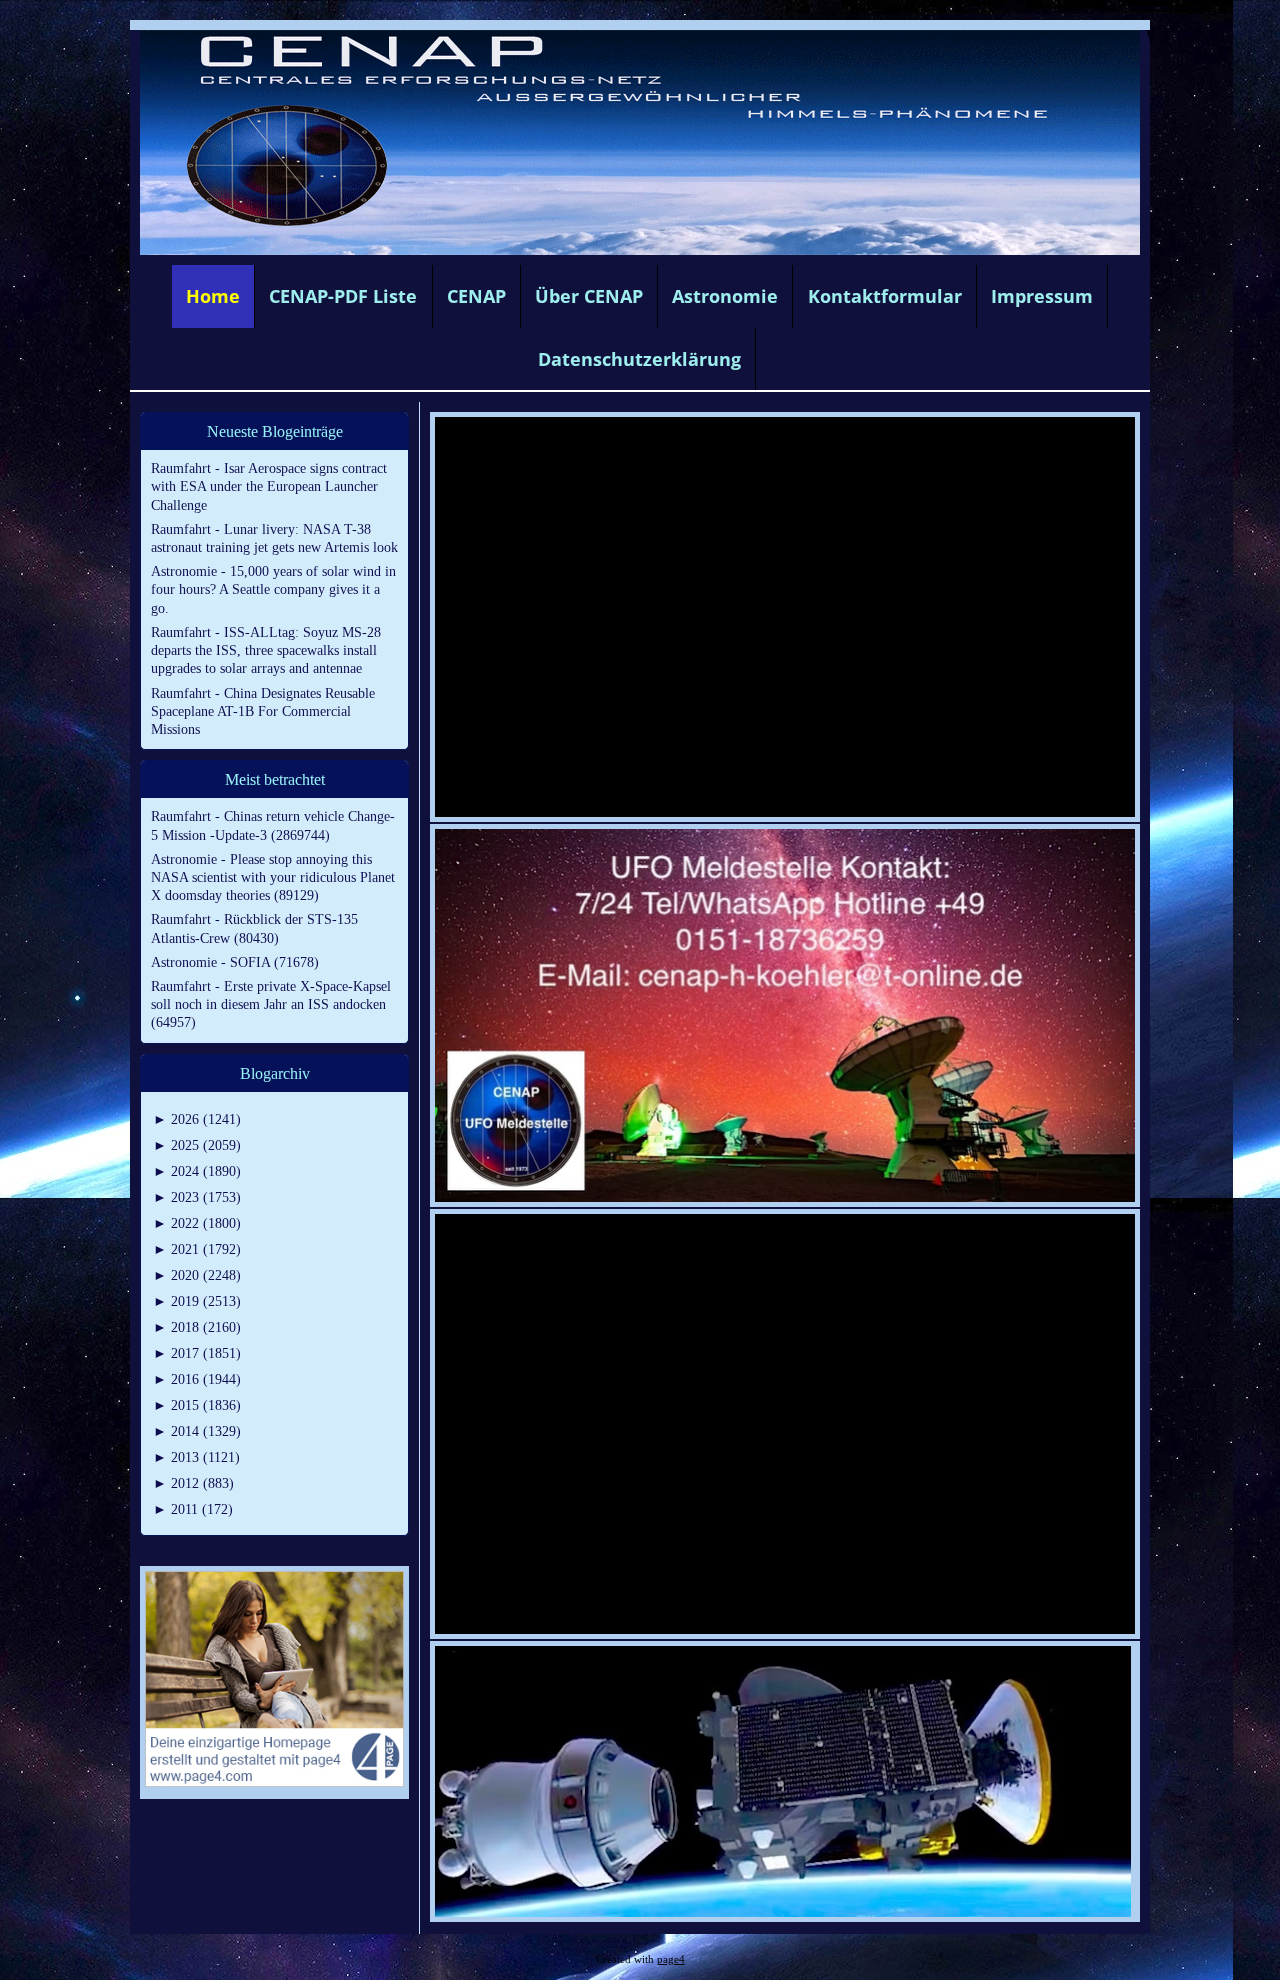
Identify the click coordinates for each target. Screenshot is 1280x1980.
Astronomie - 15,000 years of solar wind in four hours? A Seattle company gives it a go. (273, 589)
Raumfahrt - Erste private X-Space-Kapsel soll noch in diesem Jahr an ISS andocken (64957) (271, 1004)
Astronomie (725, 296)
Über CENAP (589, 296)
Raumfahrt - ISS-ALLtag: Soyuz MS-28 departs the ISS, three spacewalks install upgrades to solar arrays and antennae (266, 650)
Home (213, 296)
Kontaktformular (885, 296)
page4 (671, 1959)
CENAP (476, 296)
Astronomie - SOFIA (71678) (235, 962)
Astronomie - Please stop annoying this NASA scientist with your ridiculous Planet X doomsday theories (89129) (273, 877)
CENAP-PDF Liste (343, 296)
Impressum (1042, 296)
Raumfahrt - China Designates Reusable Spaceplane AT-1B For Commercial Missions (263, 711)
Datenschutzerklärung (639, 359)
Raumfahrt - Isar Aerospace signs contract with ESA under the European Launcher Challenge (269, 486)
